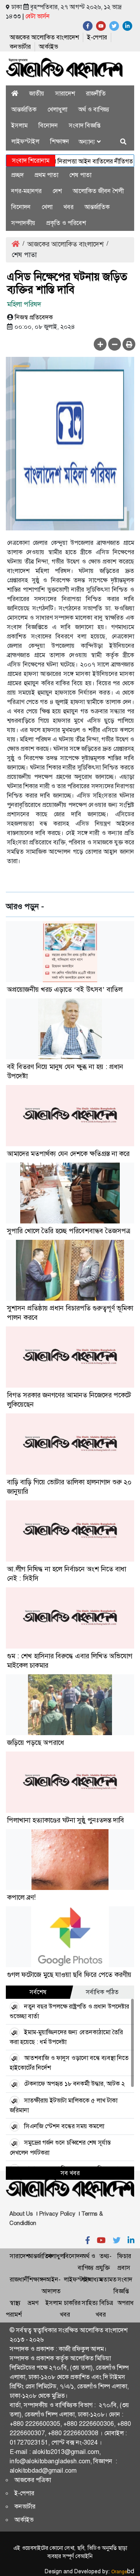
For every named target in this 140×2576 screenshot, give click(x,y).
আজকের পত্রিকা (33, 2480)
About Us (21, 2214)
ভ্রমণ (33, 2303)
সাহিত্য (90, 2303)
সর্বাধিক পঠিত (102, 1992)
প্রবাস (124, 2268)
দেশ (57, 191)
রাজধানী (19, 2279)
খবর (68, 207)
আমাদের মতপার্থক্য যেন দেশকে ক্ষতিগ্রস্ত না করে (68, 1154)
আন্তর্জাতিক (24, 109)
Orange (123, 2572)
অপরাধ (126, 2303)
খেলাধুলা (57, 109)
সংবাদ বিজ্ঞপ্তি (85, 125)
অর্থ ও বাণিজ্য (94, 109)
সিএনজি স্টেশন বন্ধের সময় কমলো (64, 2126)
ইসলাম (19, 125)
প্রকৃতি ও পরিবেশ (66, 223)
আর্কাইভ (48, 47)
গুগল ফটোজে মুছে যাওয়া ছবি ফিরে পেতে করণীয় (69, 1975)
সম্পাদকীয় (23, 223)
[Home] (15, 93)
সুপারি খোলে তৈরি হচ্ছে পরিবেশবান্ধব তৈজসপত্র (69, 1231)
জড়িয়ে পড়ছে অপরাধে (36, 1743)
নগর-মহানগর (26, 191)
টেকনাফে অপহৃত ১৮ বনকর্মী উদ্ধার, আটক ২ (74, 2084)
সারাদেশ (65, 93)
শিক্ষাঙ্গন (60, 141)
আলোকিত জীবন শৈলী (98, 191)
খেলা (47, 207)
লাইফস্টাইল (25, 141)
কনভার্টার (20, 47)
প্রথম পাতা (46, 175)
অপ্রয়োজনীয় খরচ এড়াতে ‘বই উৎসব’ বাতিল (65, 989)
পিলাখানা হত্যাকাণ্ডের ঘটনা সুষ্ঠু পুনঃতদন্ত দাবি (66, 1820)
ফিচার (124, 2256)
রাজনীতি (96, 93)
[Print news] (129, 344)
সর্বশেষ (38, 1992)
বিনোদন (48, 125)
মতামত (108, 2279)
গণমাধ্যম (92, 2279)
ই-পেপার (97, 37)
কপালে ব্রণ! (21, 1897)
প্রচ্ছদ (17, 175)
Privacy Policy (57, 2214)
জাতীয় (37, 93)
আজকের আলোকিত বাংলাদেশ (44, 37)
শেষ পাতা (80, 175)
